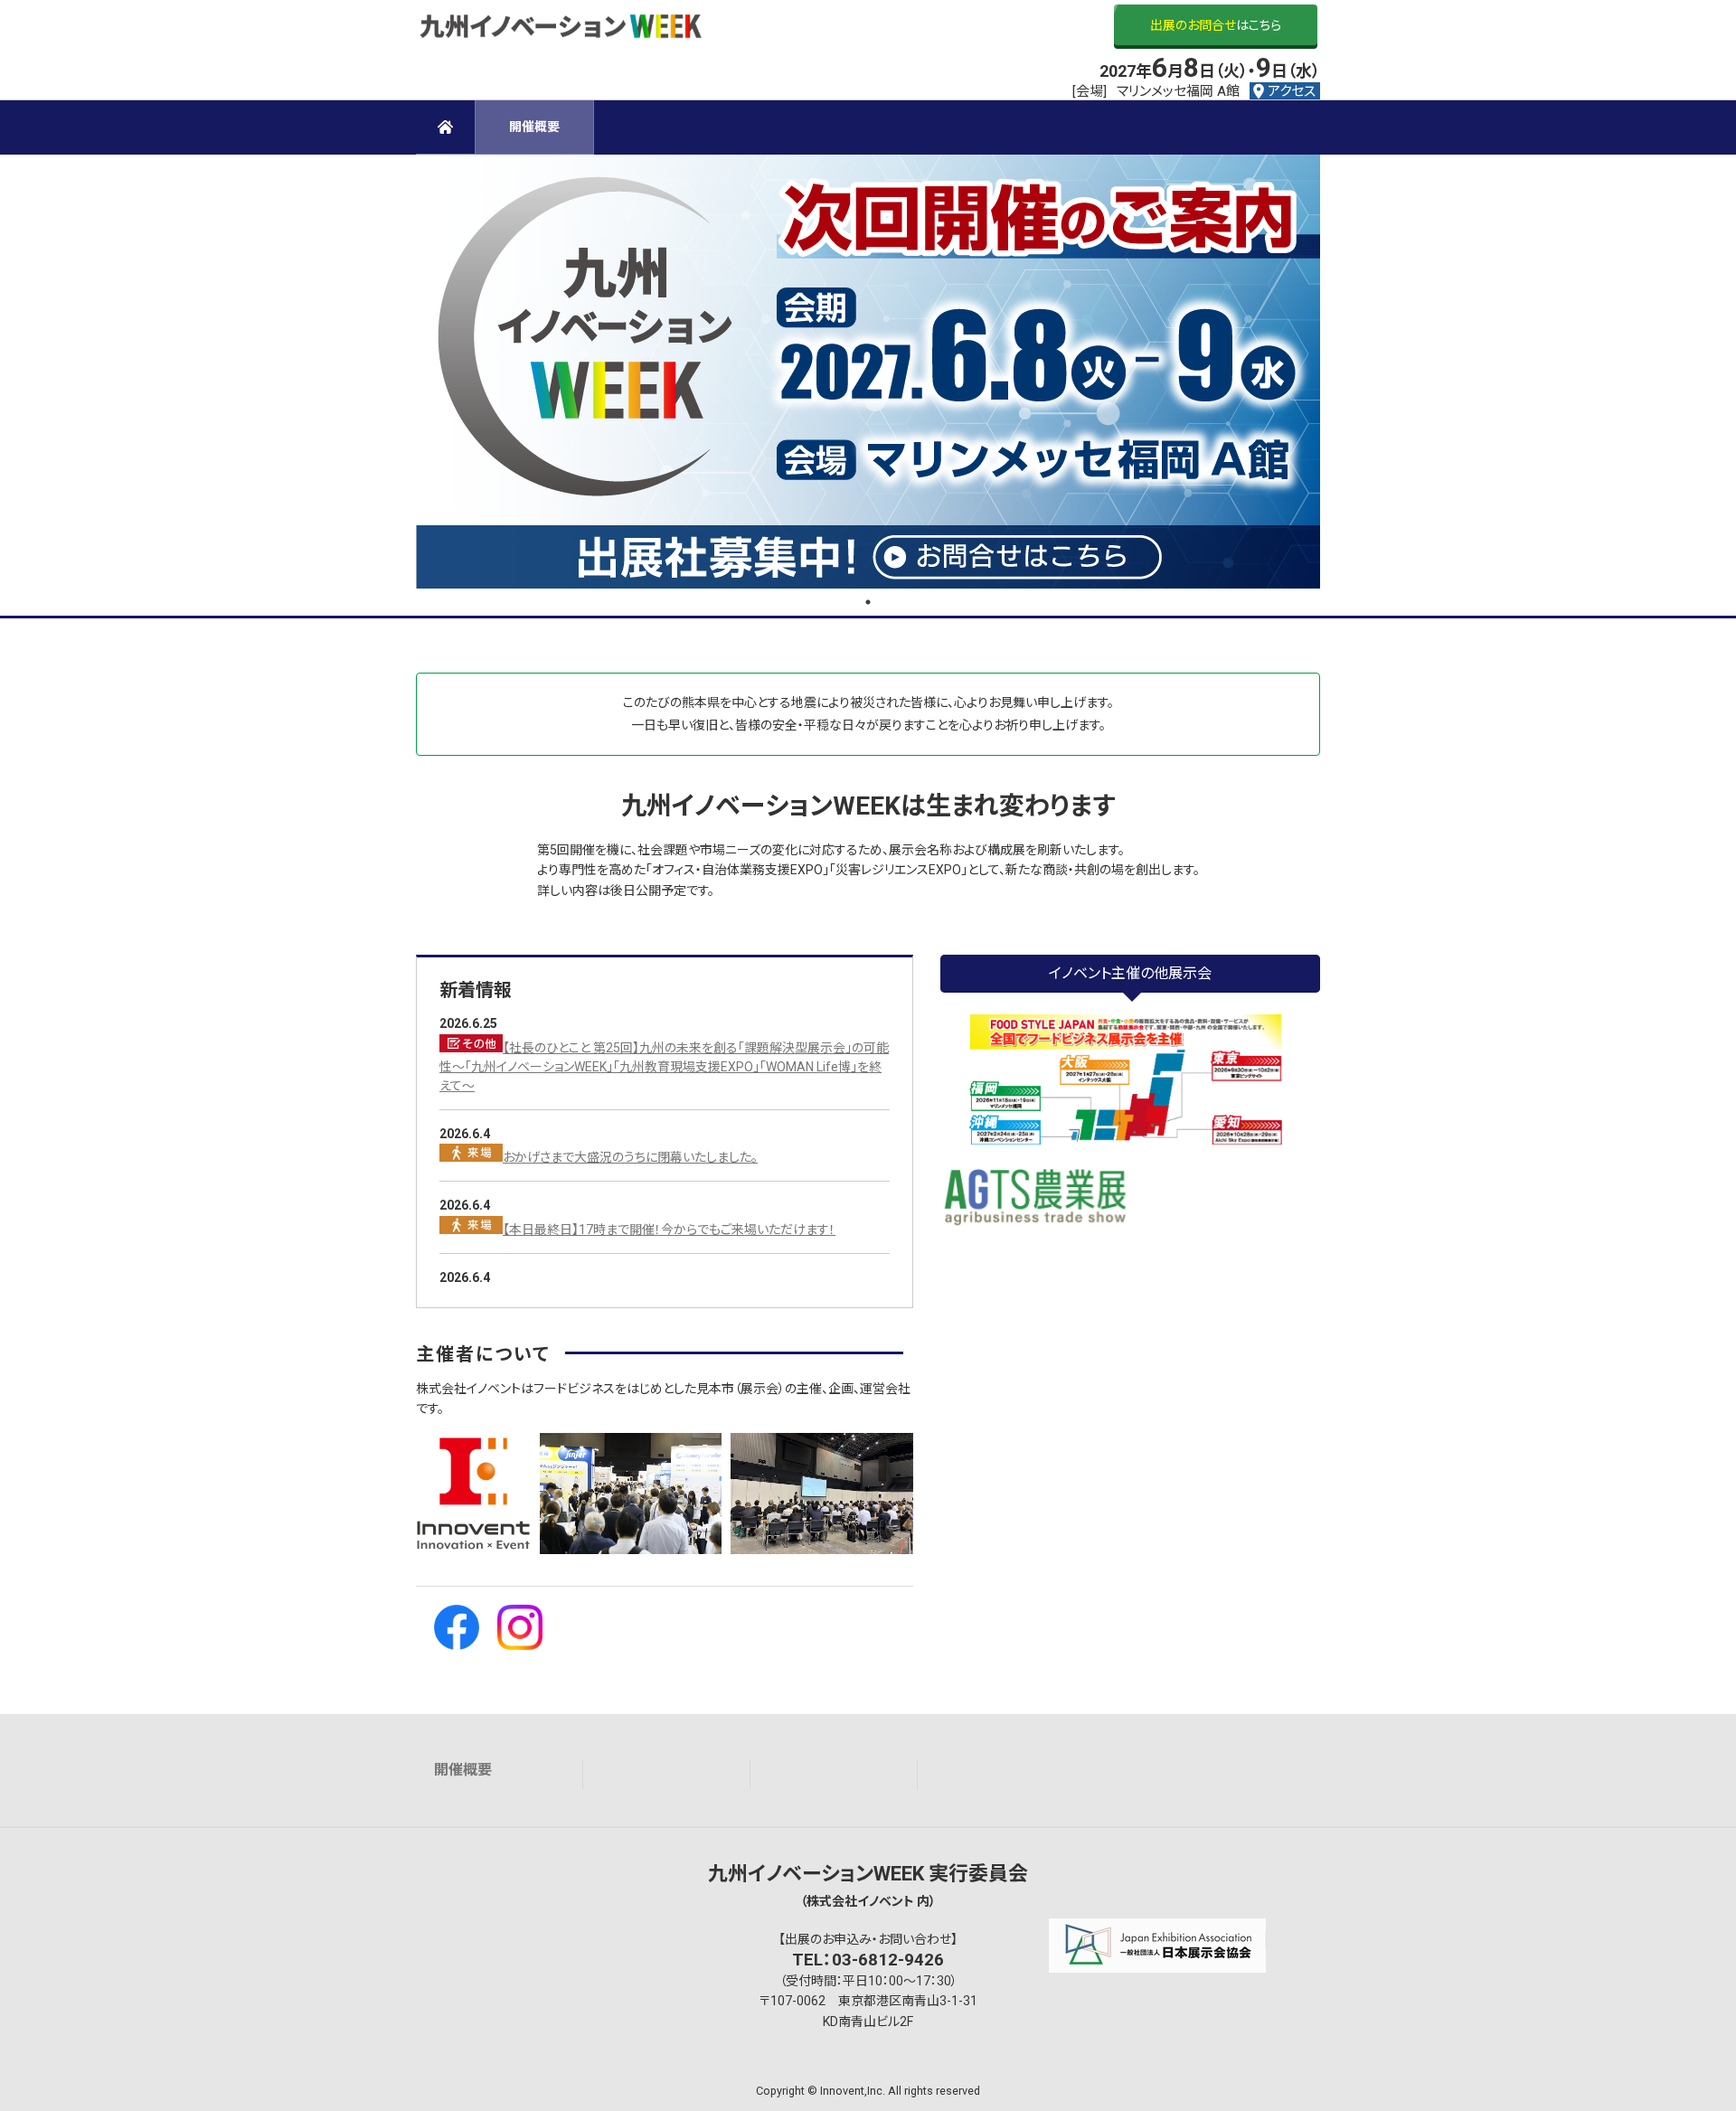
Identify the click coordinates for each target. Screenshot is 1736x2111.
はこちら (1216, 25)
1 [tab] (868, 602)
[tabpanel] (868, 372)
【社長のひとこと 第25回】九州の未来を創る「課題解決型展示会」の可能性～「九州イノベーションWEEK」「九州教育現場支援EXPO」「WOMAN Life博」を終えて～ (664, 1067)
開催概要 (463, 1770)
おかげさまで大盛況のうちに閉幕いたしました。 (630, 1157)
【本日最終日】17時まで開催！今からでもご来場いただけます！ (669, 1230)
